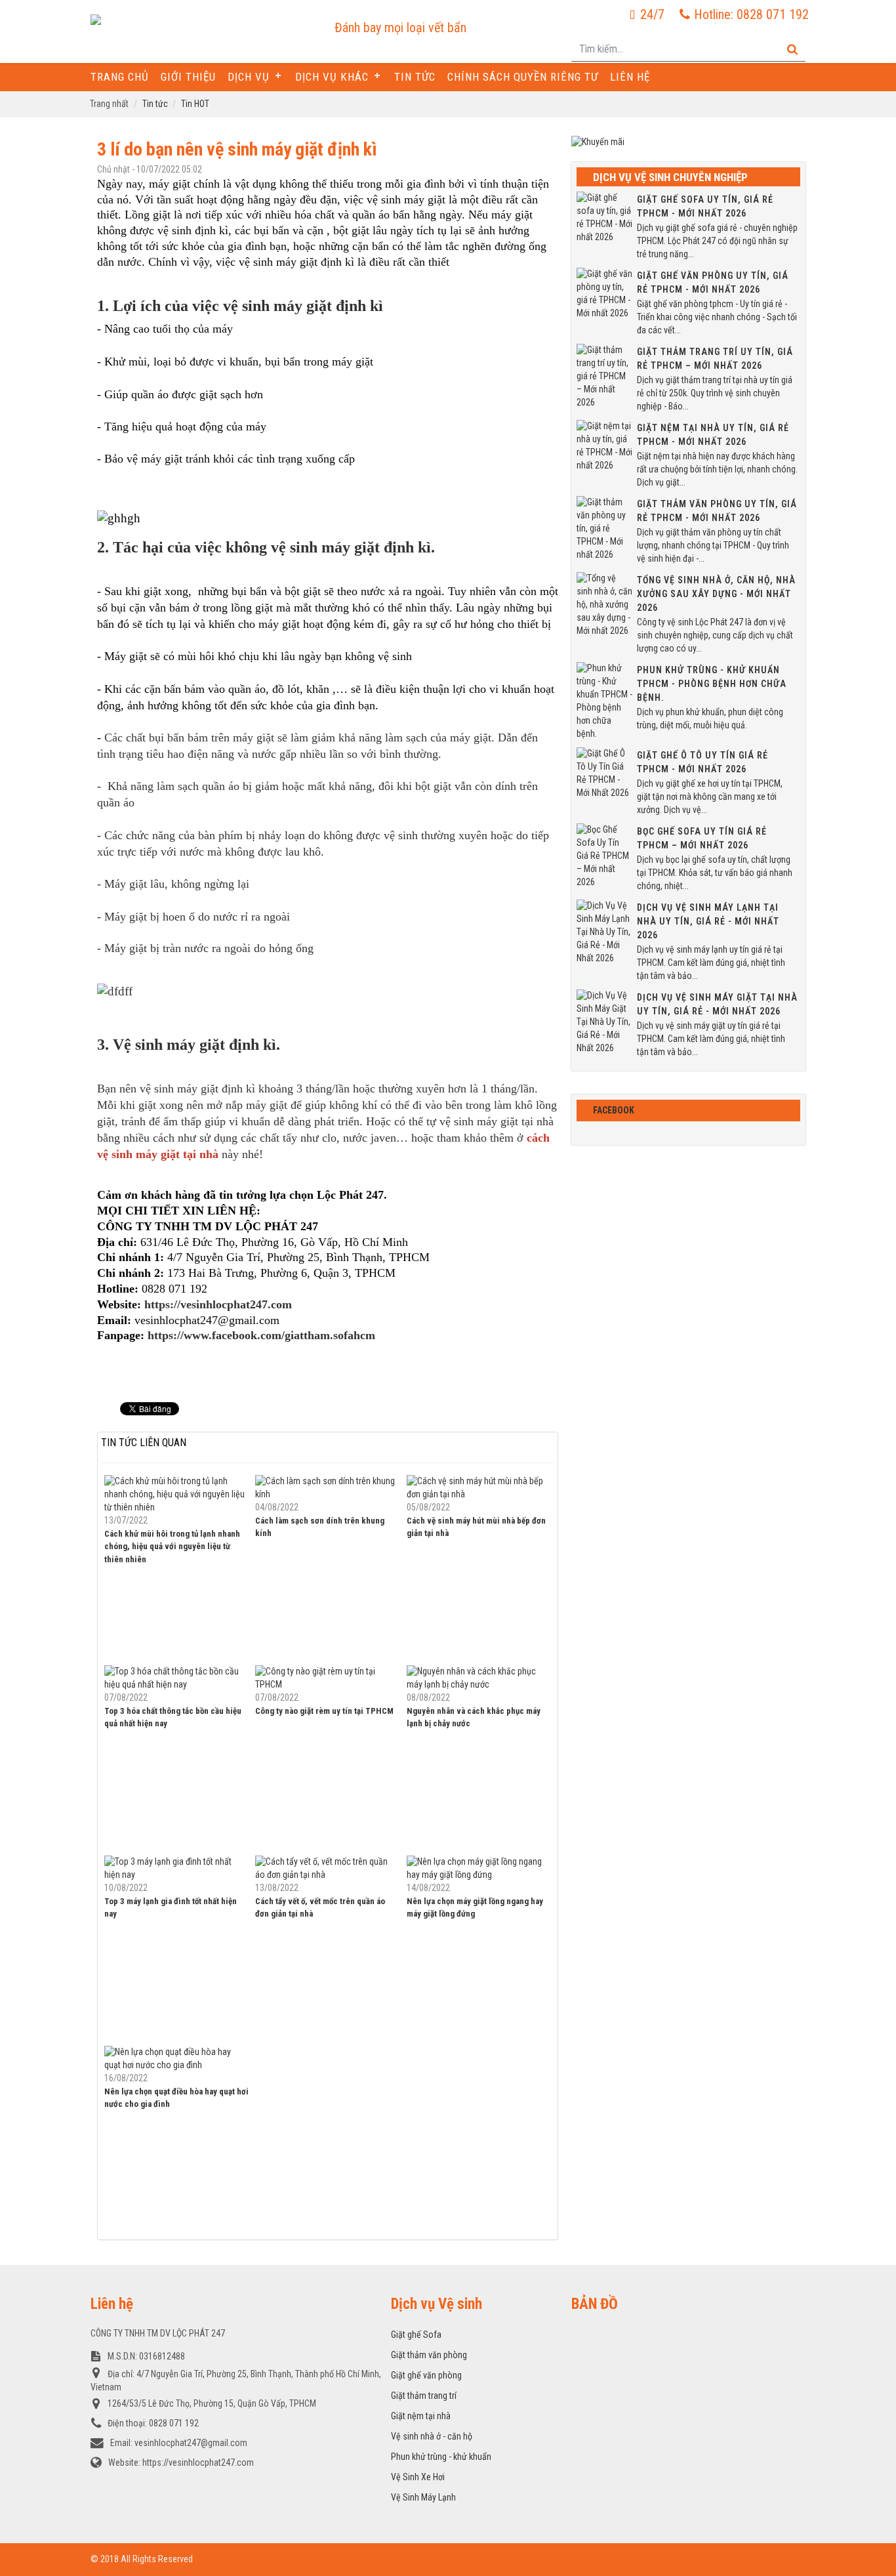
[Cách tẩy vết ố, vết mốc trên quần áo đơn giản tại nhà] (327, 1868)
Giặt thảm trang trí (424, 2396)
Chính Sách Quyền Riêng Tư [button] (523, 77)
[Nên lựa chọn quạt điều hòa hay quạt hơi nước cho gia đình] (176, 2058)
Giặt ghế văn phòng (426, 2375)
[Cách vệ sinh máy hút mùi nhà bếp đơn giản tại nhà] (479, 1487)
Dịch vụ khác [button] (332, 77)
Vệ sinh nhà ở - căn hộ (432, 2436)
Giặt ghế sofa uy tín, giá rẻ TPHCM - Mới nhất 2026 (705, 206)
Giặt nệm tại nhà (421, 2416)
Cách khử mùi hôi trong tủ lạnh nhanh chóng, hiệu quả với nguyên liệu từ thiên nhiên (172, 1547)
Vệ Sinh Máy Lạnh (423, 2497)
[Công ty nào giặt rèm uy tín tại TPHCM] (327, 1678)
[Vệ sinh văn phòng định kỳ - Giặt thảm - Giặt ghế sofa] (193, 21)
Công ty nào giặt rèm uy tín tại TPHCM (324, 1711)
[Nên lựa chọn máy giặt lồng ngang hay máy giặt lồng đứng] (479, 1868)
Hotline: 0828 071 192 (751, 14)
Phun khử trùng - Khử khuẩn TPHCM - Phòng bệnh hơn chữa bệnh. (712, 684)
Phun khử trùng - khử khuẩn (441, 2457)
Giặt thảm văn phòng (429, 2355)
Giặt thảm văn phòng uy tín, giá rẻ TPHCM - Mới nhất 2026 (717, 511)
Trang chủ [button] (120, 77)
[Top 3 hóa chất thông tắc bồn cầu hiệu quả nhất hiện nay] (176, 1678)
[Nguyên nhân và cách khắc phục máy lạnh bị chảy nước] (479, 1678)
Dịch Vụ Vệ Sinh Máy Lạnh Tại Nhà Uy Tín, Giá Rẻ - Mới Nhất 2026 (708, 921)
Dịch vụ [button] (249, 77)
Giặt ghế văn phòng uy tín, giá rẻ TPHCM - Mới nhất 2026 (713, 282)
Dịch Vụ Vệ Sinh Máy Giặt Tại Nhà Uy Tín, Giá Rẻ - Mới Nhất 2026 (717, 1004)
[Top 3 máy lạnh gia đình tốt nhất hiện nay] (176, 1868)
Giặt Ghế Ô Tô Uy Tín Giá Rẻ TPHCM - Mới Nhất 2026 (703, 762)
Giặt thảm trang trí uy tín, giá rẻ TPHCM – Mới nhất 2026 (715, 359)
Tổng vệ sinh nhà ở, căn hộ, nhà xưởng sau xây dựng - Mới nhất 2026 (716, 594)
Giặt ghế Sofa (416, 2335)
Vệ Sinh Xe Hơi (418, 2477)
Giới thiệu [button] (188, 77)
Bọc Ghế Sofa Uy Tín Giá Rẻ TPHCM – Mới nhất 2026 (702, 838)
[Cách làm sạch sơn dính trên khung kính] (327, 1487)
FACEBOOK (614, 1110)
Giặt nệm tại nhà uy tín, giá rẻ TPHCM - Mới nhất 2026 (713, 435)
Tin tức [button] (415, 77)
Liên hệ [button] (630, 77)
